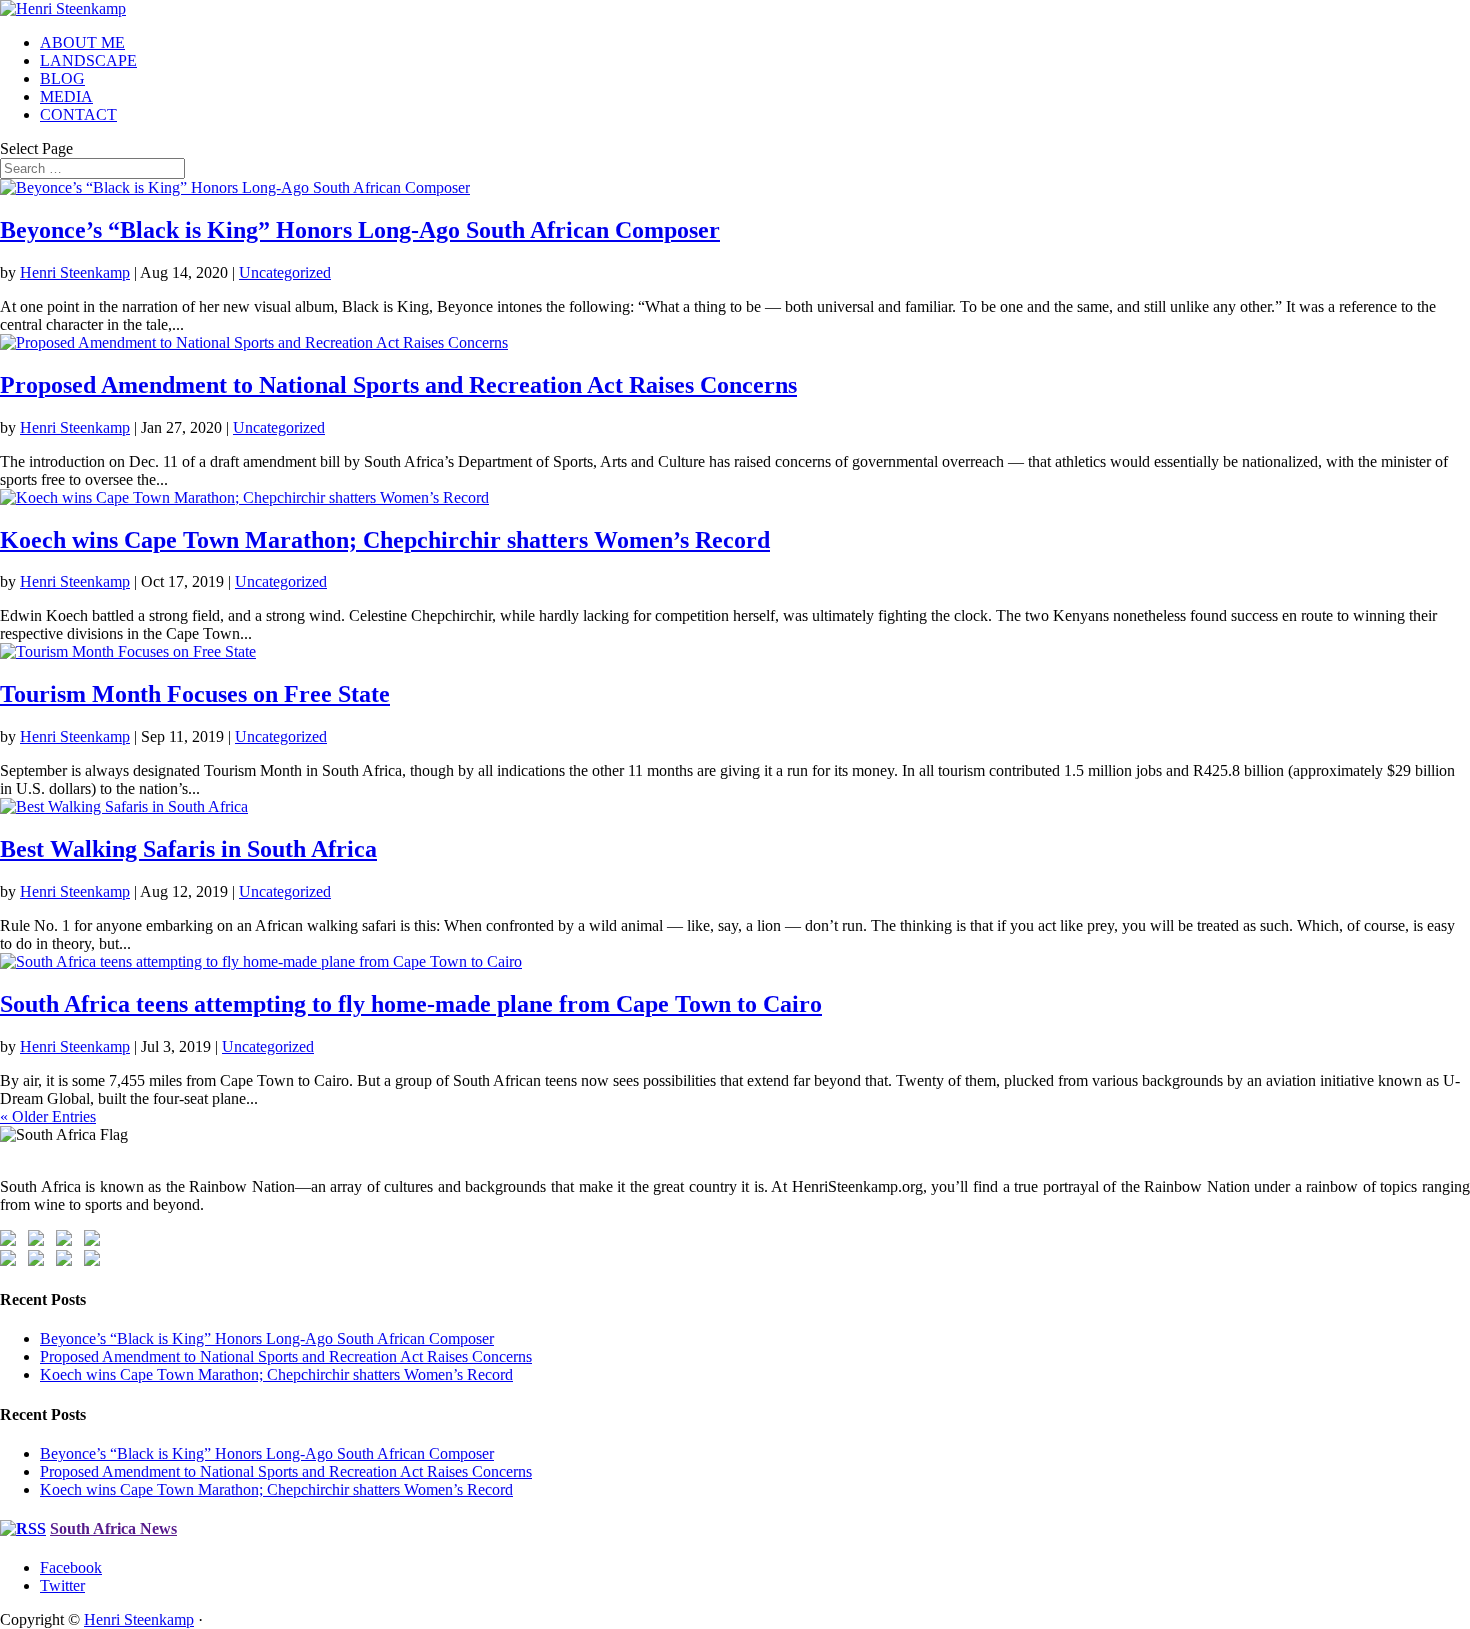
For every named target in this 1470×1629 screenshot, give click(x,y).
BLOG (62, 78)
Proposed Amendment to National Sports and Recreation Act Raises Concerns (398, 385)
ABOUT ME (82, 42)
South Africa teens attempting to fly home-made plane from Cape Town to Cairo (411, 1004)
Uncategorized (285, 272)
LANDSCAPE (88, 60)
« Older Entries (48, 1116)
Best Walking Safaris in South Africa (188, 849)
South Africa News (113, 1528)
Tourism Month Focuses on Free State (195, 694)
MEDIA (66, 96)
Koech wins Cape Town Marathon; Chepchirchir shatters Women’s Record (385, 540)
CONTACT (78, 114)
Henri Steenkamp (75, 272)
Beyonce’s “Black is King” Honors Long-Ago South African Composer (360, 230)
